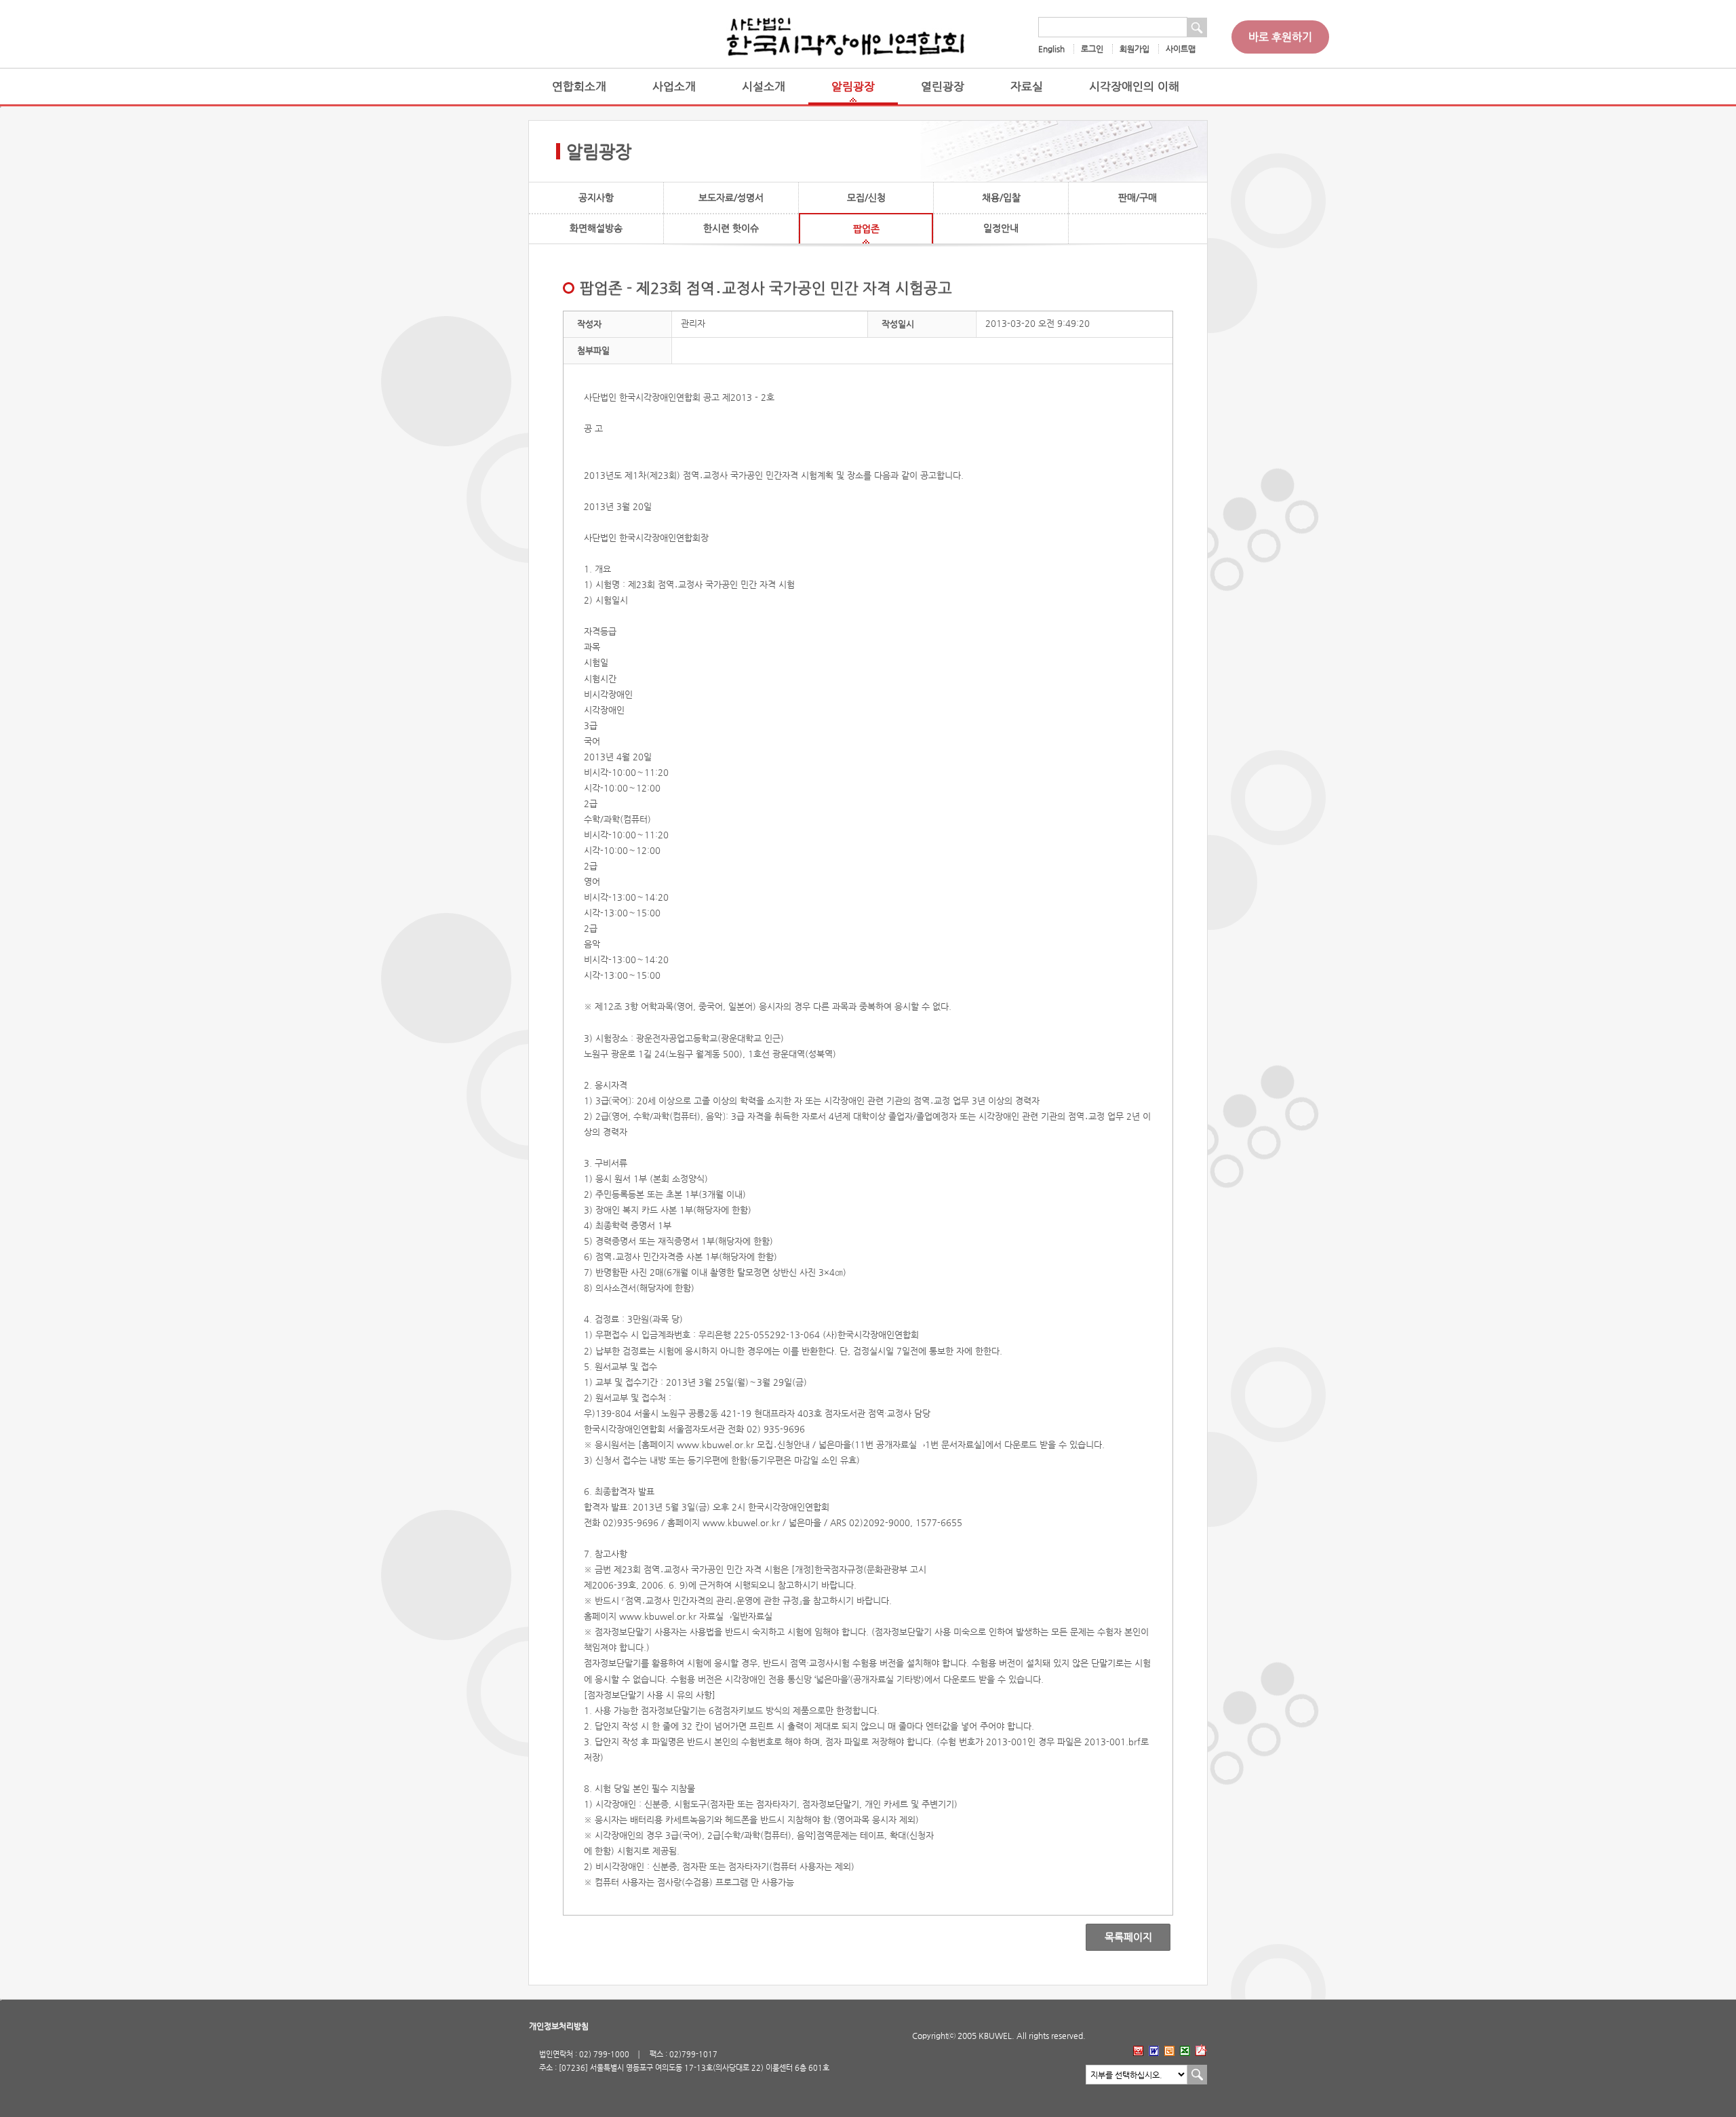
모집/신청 (866, 197)
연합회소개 (579, 86)
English (1051, 49)
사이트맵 (1181, 49)
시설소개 (764, 86)
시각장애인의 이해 (1134, 86)
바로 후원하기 (1280, 37)
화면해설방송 (596, 228)
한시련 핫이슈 (731, 228)
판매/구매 (1138, 197)
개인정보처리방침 (559, 2026)
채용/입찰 (1001, 197)
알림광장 (853, 86)
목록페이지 (1119, 1937)
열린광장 (943, 86)
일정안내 (1001, 228)
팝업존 (866, 229)
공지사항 (596, 197)
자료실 (1027, 86)
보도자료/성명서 (731, 197)
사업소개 (674, 86)
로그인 (1092, 49)
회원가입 (1135, 49)
